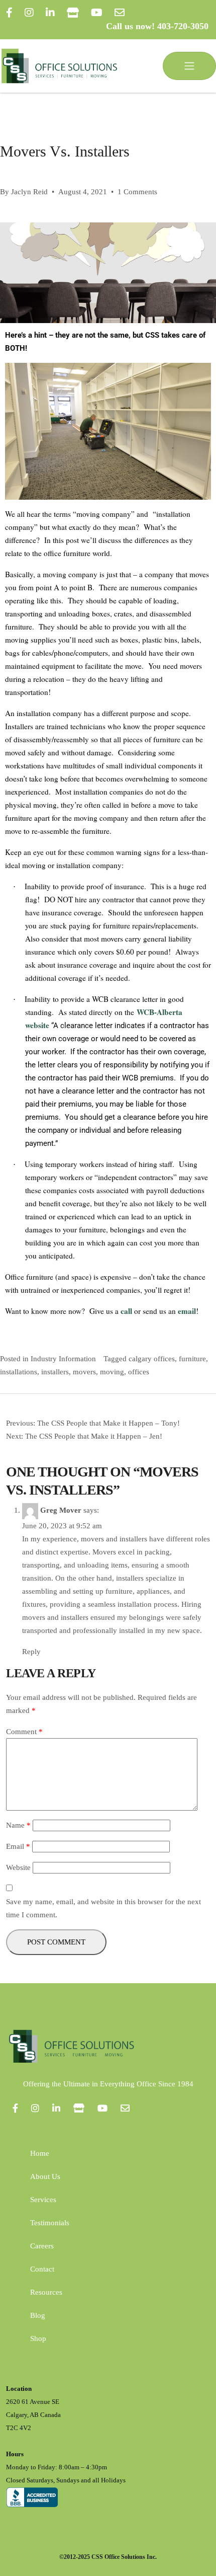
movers (84, 1372)
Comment (24, 1732)
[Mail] (120, 13)
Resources (46, 2292)
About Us (45, 2176)
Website (18, 1867)
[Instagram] (29, 13)
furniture (192, 1359)
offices (139, 1372)
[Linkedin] (56, 2108)
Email (18, 1846)
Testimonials (50, 2223)
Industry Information (63, 1359)
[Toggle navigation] (189, 66)
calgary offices (152, 1359)
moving (112, 1372)
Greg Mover (61, 1510)
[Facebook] (9, 13)
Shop (38, 2338)
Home (40, 2153)
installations (19, 1372)
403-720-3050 (183, 26)
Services (43, 2200)
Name (18, 1825)
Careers (42, 2246)
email (187, 1311)
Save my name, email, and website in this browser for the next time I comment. (103, 1908)
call (126, 1311)
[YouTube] (97, 13)
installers (55, 1372)
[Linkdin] (50, 13)
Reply (31, 1652)
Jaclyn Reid (29, 192)
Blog (38, 2315)
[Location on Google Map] (73, 13)
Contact (42, 2269)
